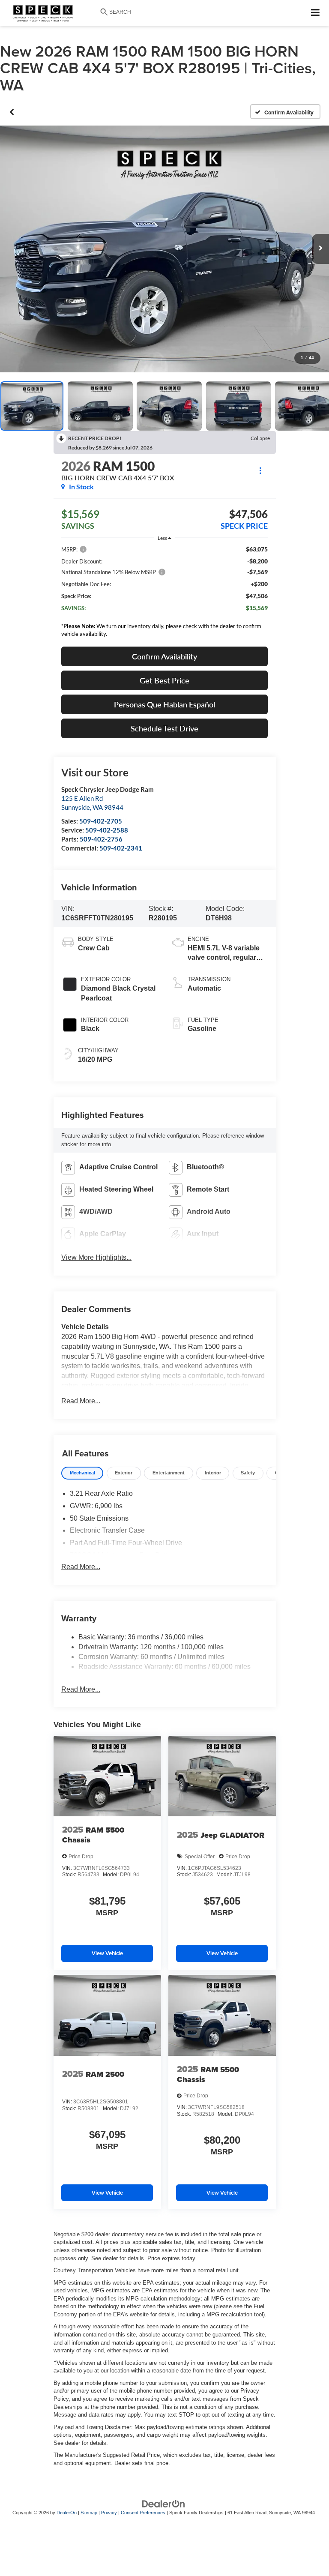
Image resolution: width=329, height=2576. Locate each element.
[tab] (82, 1473)
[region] (164, 594)
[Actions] (260, 470)
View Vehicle (107, 1953)
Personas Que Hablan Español (164, 704)
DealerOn (67, 2513)
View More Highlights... (96, 1257)
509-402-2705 (101, 821)
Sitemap (89, 2513)
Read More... (81, 1401)
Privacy (109, 2513)
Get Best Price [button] (164, 680)
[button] (12, 112)
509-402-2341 (121, 848)
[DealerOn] (164, 2504)
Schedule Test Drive (164, 728)
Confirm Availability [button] (164, 656)
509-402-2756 (101, 839)
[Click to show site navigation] (316, 13)
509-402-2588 (107, 830)
